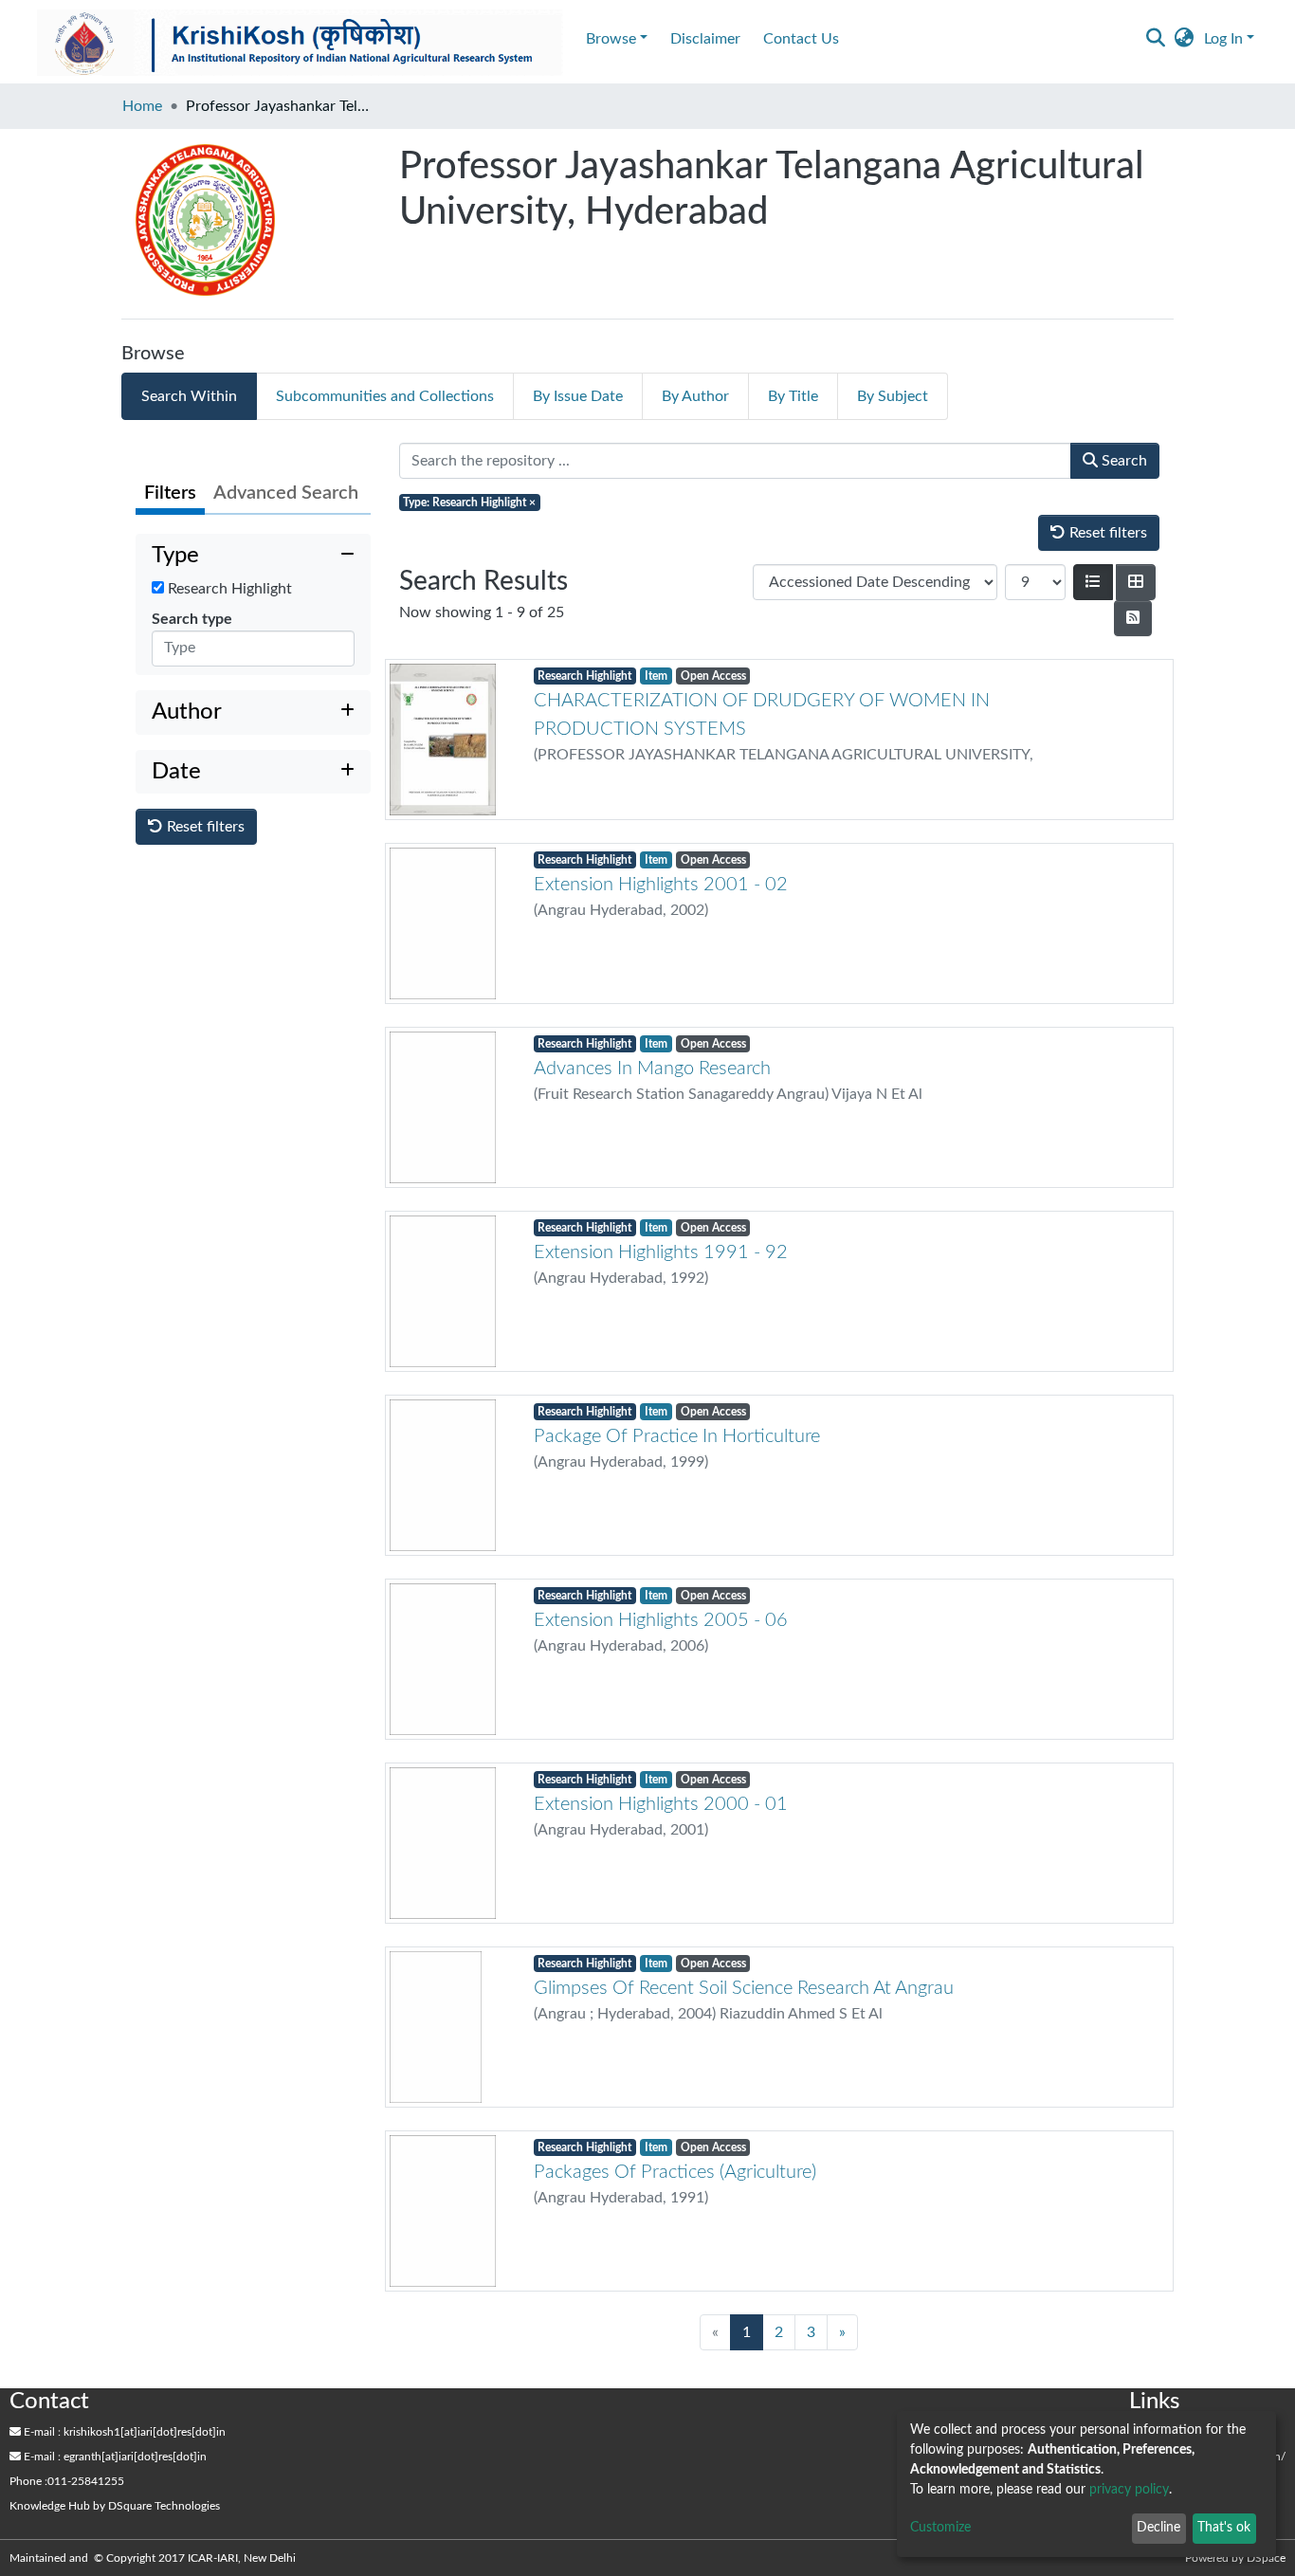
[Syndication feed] (1133, 618)
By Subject (893, 396)
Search (1122, 461)
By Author (695, 396)
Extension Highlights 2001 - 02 (661, 885)
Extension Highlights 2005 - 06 (661, 1620)
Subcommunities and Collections (385, 396)
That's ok (1224, 2528)
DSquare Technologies (164, 2506)
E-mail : (41, 2432)
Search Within (189, 396)
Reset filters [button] (204, 827)
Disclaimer (705, 39)
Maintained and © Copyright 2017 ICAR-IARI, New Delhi (154, 2558)
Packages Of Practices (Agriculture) (675, 2172)
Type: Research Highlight (469, 502)
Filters (170, 493)
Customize (940, 2528)
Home (142, 106)
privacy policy (1129, 2490)
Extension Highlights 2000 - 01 (661, 1804)
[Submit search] (1156, 39)
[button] (1185, 39)
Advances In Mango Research (652, 1069)
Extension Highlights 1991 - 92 (661, 1252)
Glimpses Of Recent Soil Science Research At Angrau (744, 1988)
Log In (1223, 39)
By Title (793, 396)
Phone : (28, 2481)
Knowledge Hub (50, 2506)
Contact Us (801, 39)
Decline (1158, 2528)
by (115, 2506)
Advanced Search (286, 493)
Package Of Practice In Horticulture (677, 1436)
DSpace (1266, 2558)
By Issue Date (578, 396)
